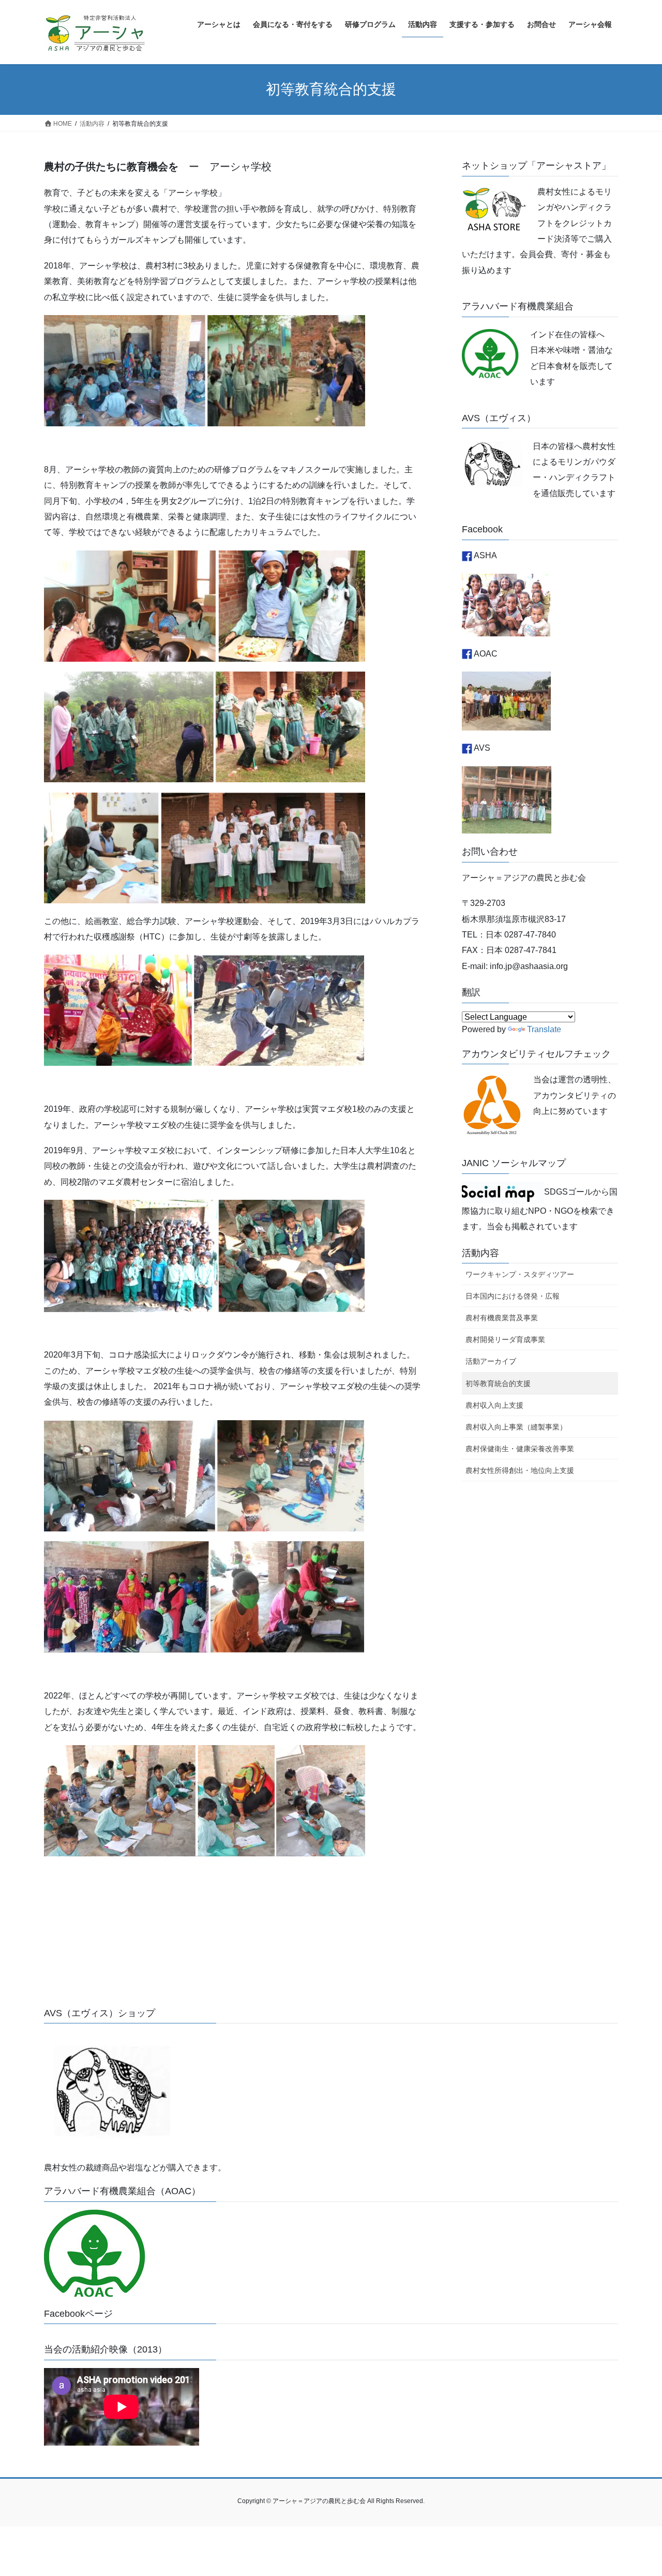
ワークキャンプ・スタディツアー (520, 1274)
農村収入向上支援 (494, 1405)
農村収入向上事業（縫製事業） (516, 1427)
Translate (544, 1029)
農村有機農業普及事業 (502, 1318)
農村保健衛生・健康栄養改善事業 (520, 1449)
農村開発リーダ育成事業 (505, 1339)
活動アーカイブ (491, 1361)
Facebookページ (78, 2314)
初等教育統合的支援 (498, 1383)
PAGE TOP (636, 2490)
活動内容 (480, 1253)
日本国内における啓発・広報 (513, 1296)
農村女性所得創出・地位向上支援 (520, 1470)
